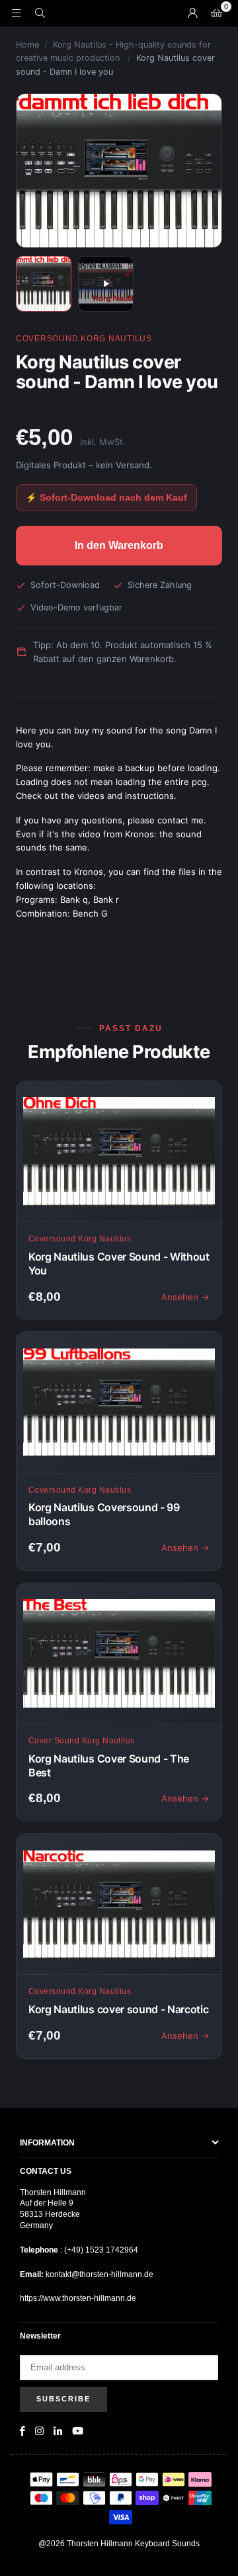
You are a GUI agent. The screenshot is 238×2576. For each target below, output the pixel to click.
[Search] (40, 13)
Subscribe (63, 2399)
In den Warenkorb (119, 545)
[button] (216, 13)
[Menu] (16, 13)
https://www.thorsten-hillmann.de (78, 2298)
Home (27, 45)
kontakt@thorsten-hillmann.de (99, 2274)
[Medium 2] (106, 284)
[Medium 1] (44, 284)
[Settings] (192, 13)
